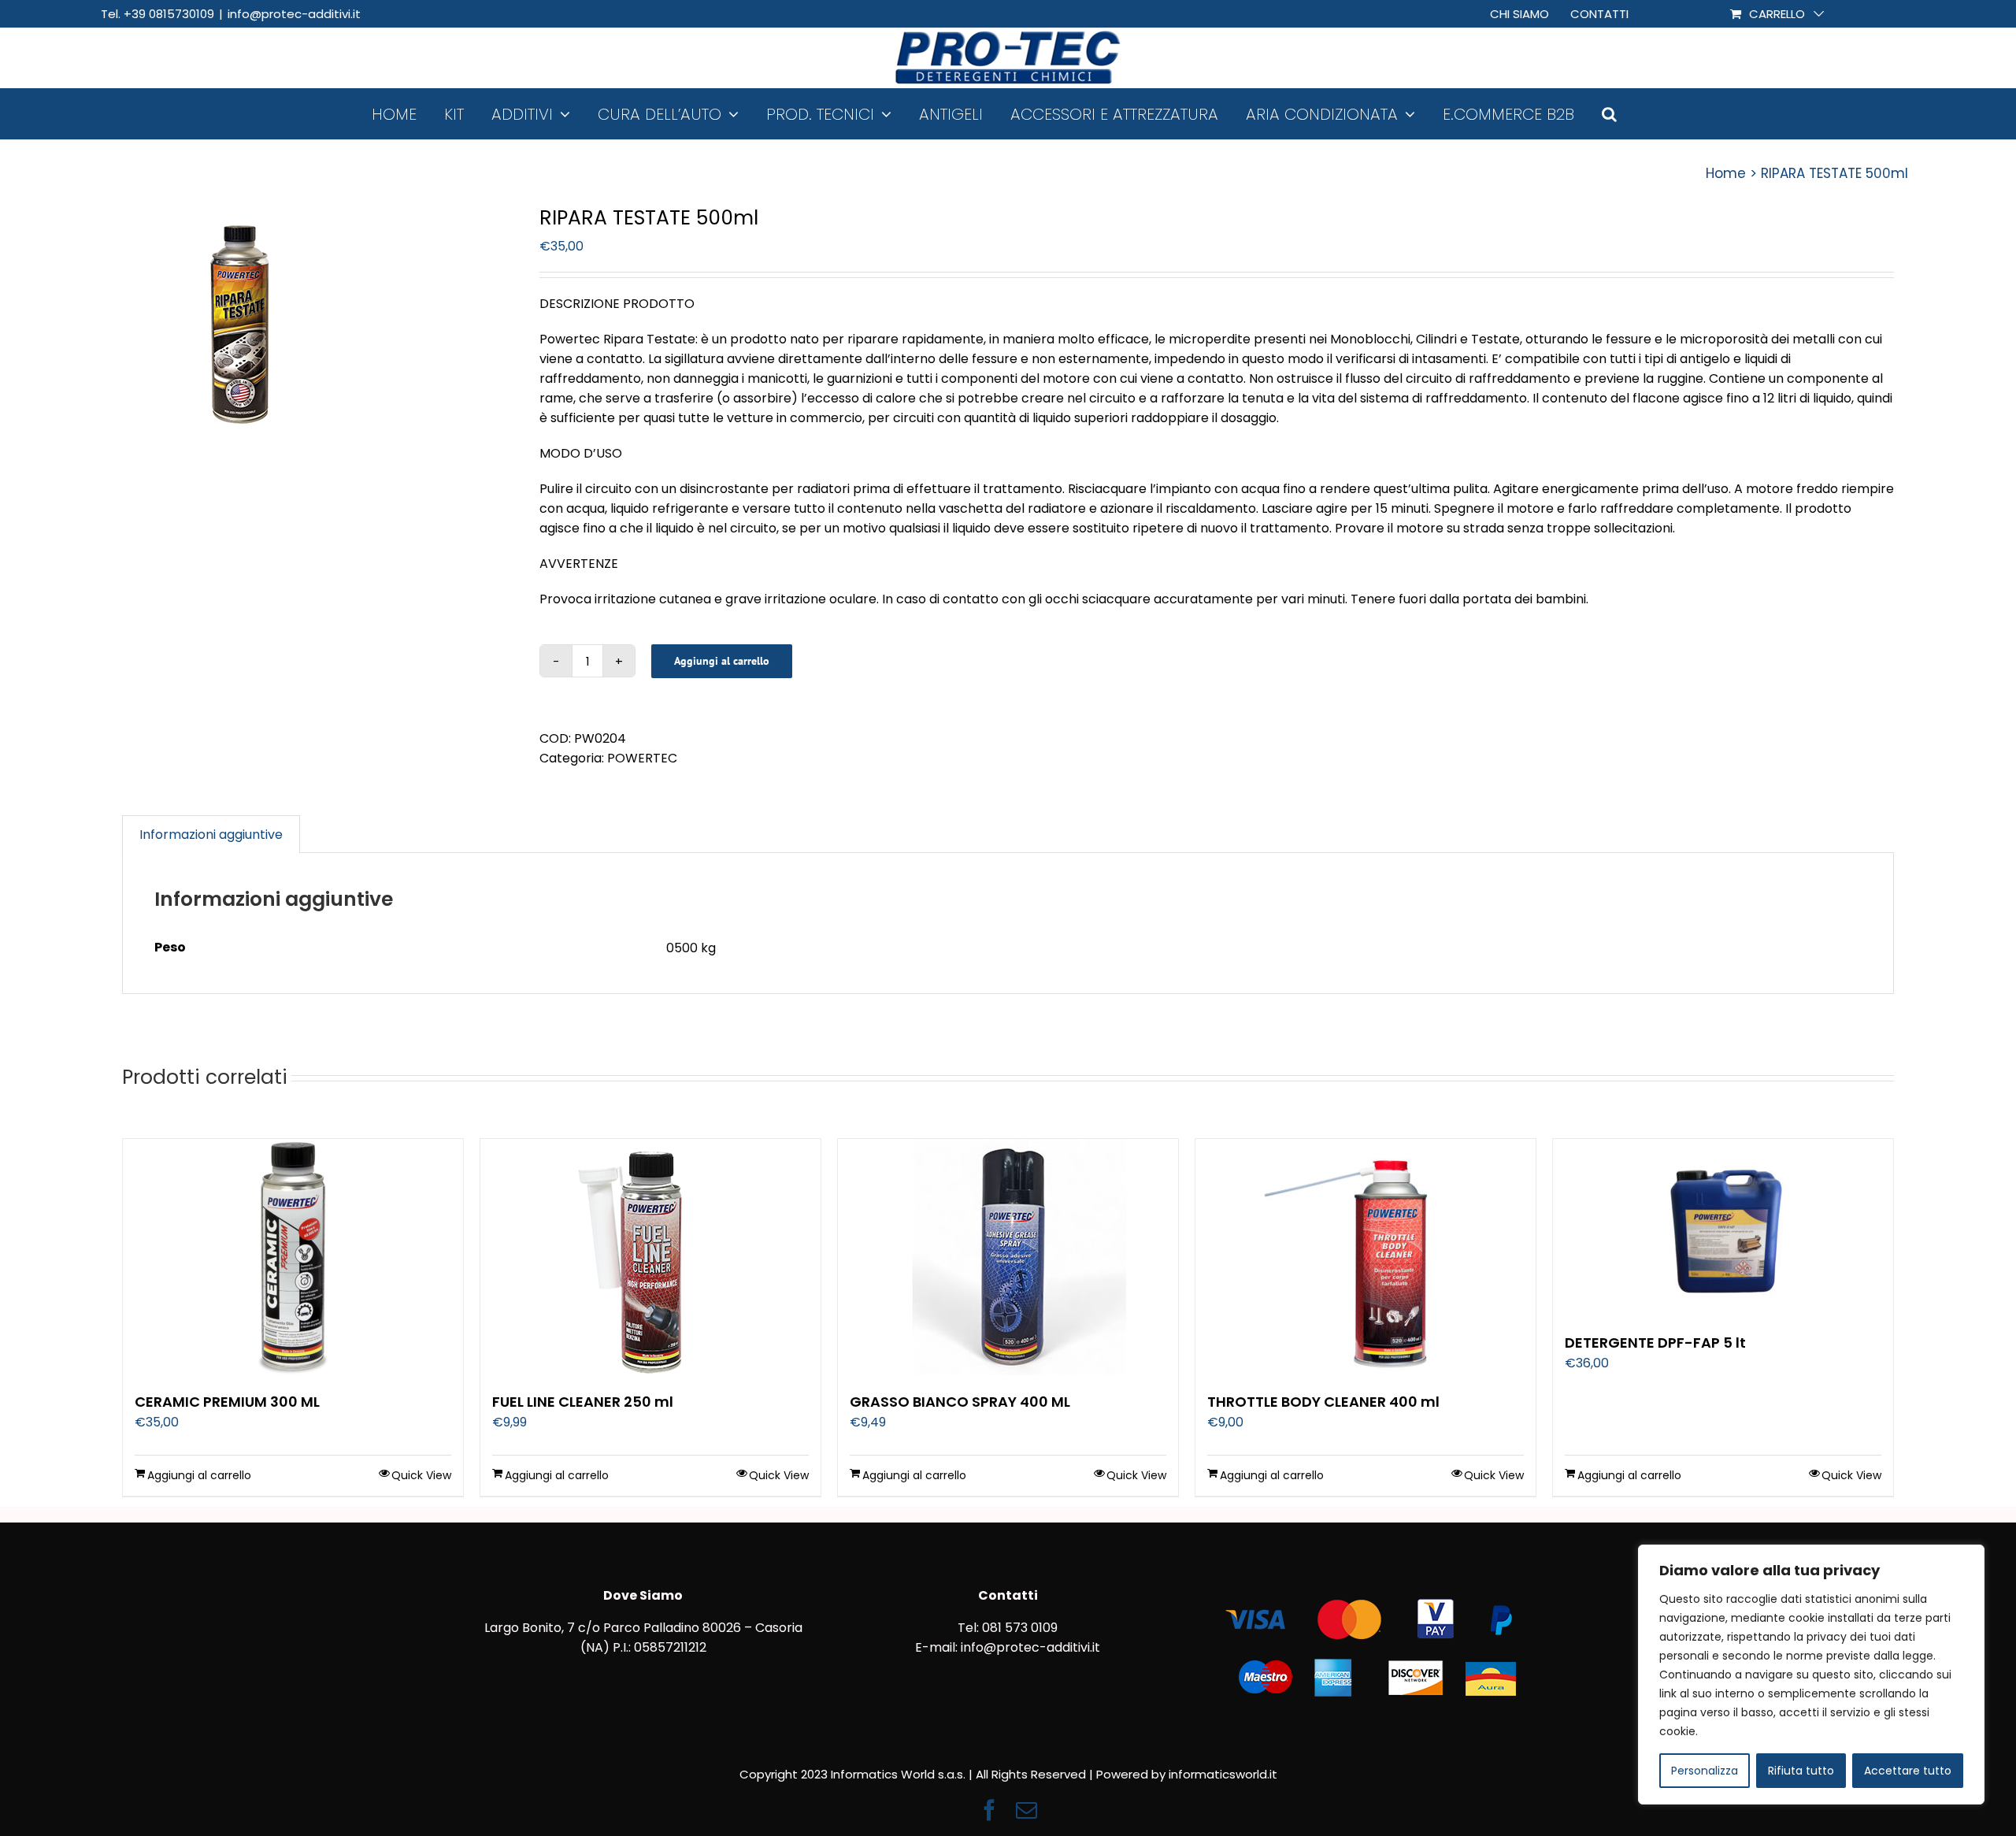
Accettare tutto (1908, 1771)
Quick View (421, 1475)
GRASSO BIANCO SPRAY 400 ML (960, 1402)
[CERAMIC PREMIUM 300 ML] (293, 1257)
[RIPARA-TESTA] (319, 325)
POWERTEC (642, 758)
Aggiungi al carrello (722, 661)
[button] (1609, 114)
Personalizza (1705, 1771)
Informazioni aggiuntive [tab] (211, 835)
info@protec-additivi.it (294, 14)
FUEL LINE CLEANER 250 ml (583, 1402)
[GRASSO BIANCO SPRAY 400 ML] (1008, 1257)
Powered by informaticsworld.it (1187, 1774)
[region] (1811, 1675)
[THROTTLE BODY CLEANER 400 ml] (1366, 1257)
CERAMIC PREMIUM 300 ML (227, 1402)
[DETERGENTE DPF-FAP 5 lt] (1723, 1228)
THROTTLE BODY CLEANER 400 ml (1323, 1402)
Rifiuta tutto (1801, 1771)
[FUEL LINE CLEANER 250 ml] (650, 1257)
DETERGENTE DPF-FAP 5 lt (1655, 1343)
